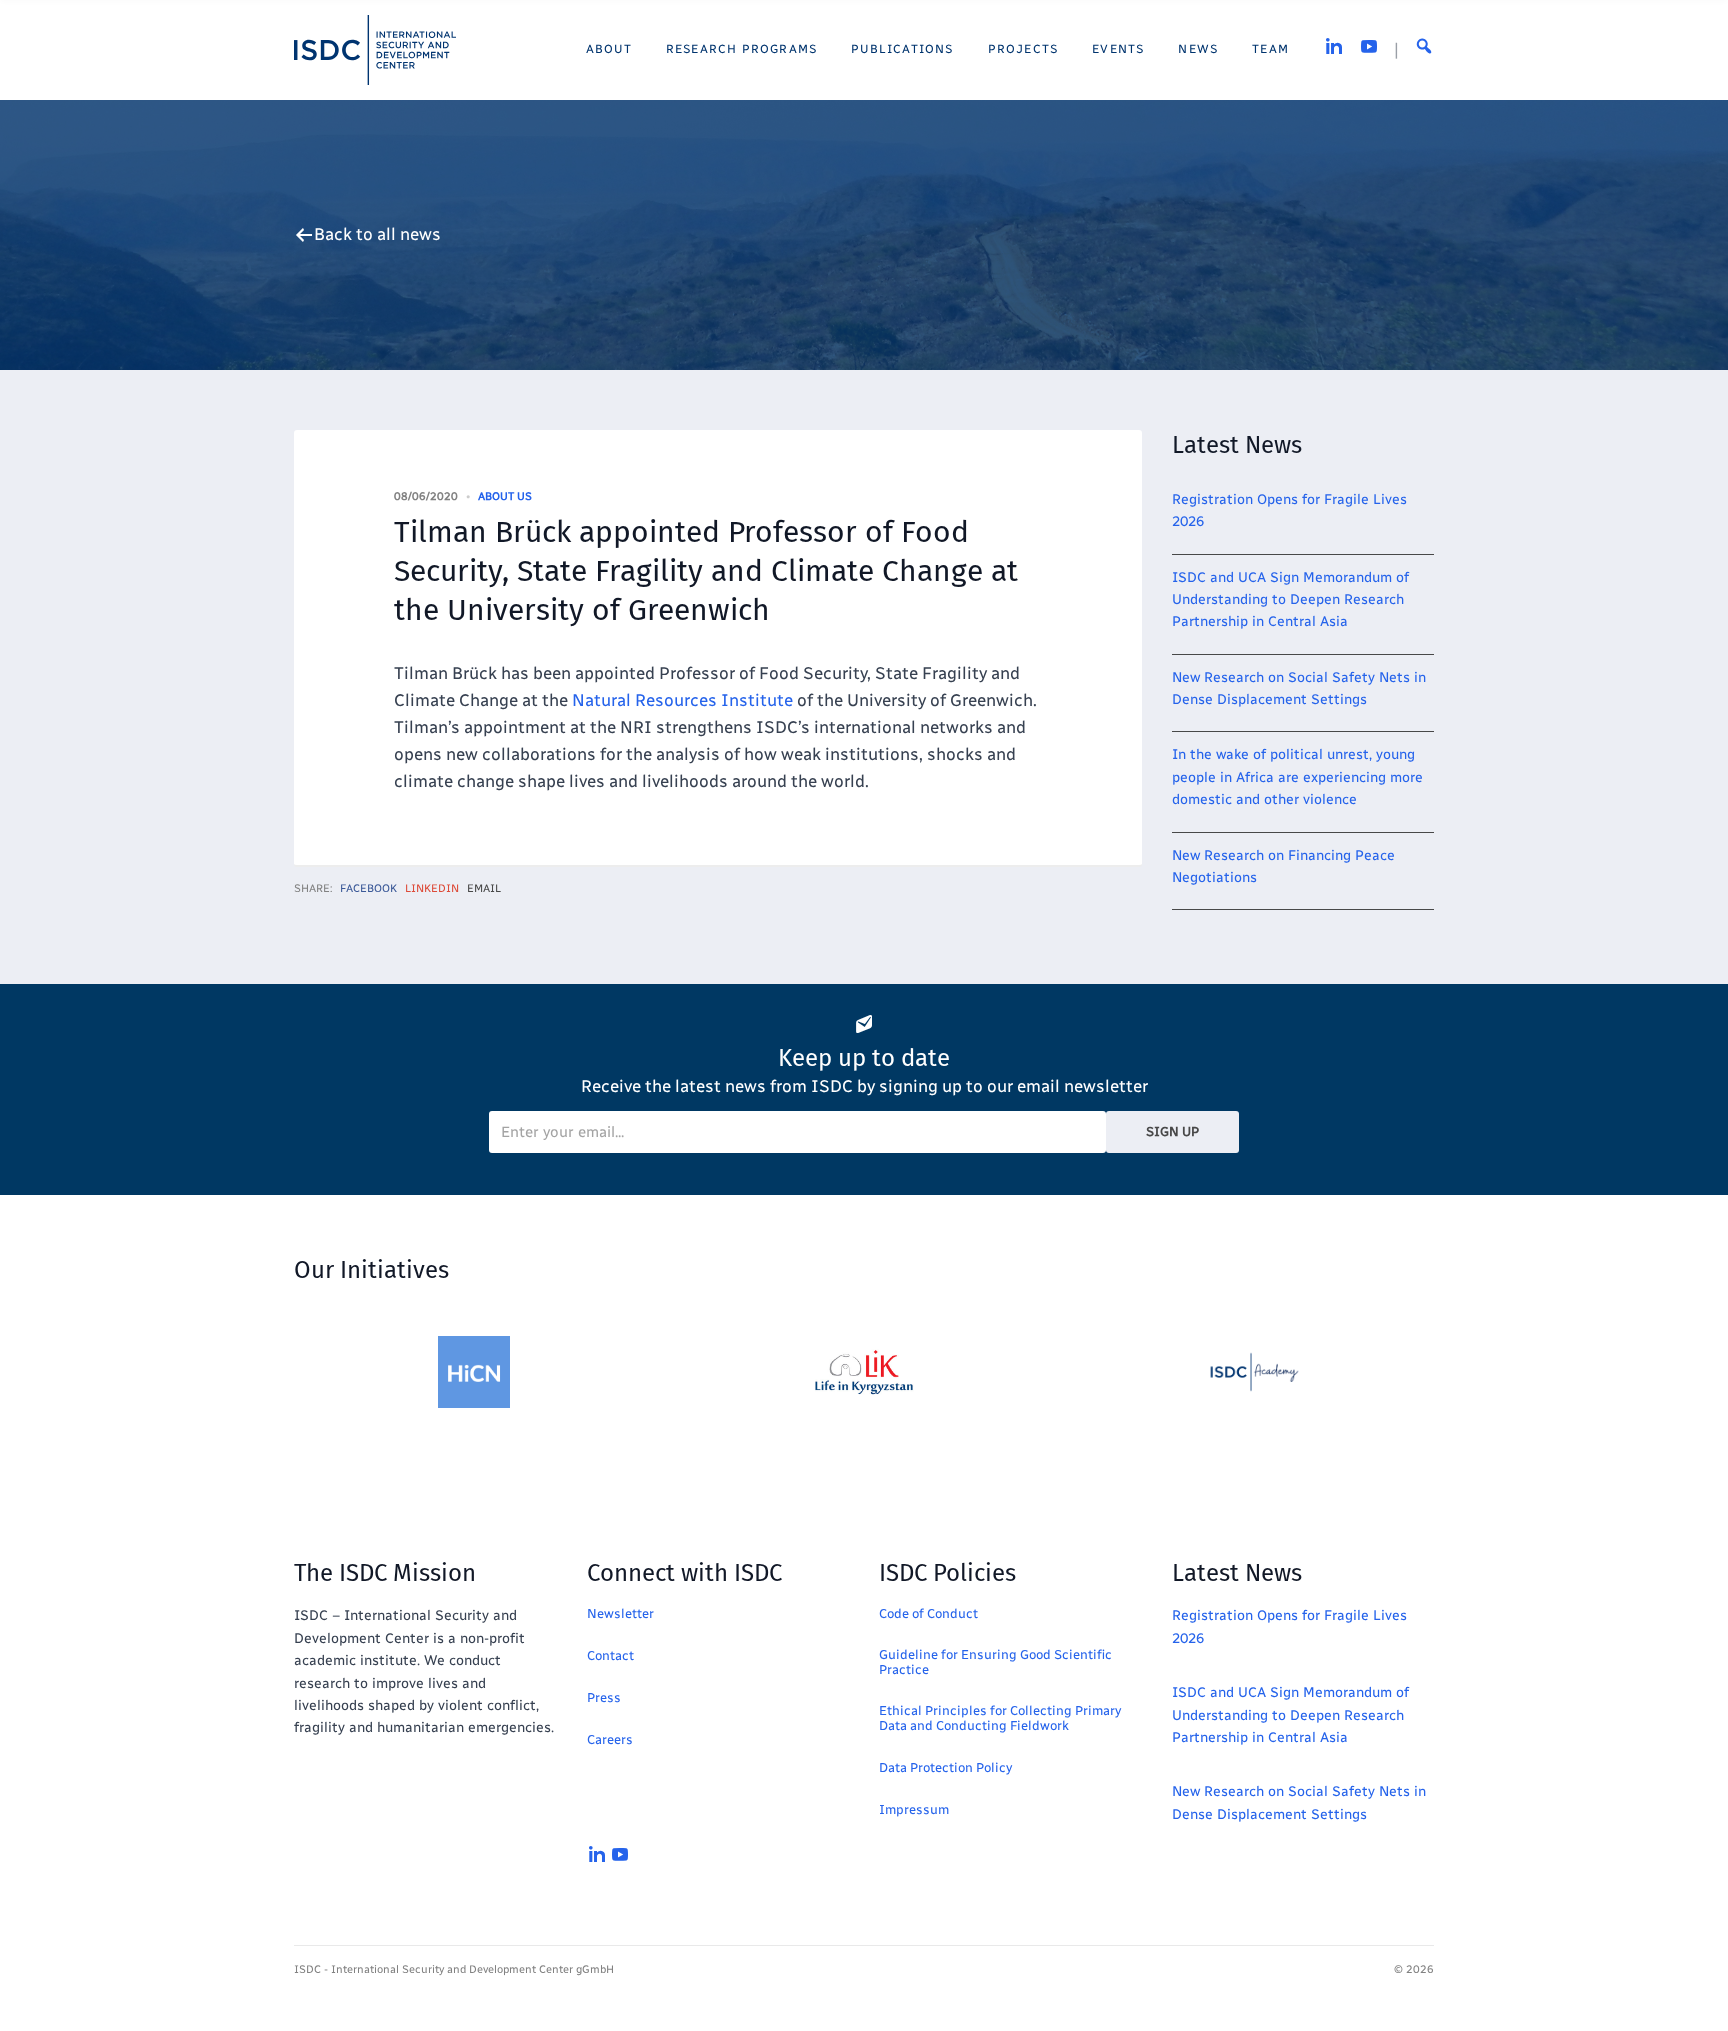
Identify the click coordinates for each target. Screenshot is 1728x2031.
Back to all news (377, 234)
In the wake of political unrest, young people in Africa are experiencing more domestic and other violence (1297, 777)
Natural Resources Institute (682, 700)
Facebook (368, 888)
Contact (610, 1655)
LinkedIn (432, 888)
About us (505, 496)
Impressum (914, 1809)
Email (484, 888)
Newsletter (620, 1613)
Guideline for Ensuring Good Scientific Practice (995, 1662)
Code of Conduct (928, 1613)
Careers (610, 1739)
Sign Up (1172, 1131)
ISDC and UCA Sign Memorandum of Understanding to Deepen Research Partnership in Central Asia (1290, 600)
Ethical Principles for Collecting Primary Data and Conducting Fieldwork (1000, 1718)
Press (604, 1697)
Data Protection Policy (945, 1767)
